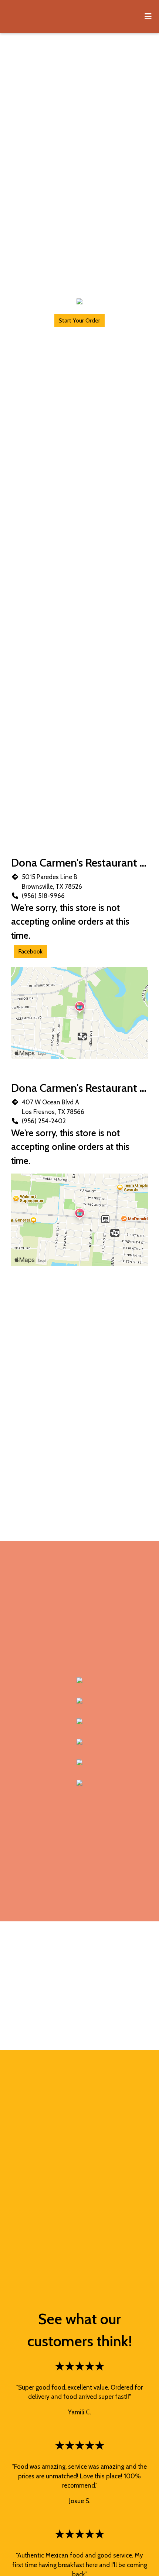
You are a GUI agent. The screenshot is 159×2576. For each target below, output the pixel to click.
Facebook (30, 951)
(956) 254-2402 (44, 1121)
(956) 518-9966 (43, 896)
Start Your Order (79, 320)
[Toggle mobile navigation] (148, 17)
